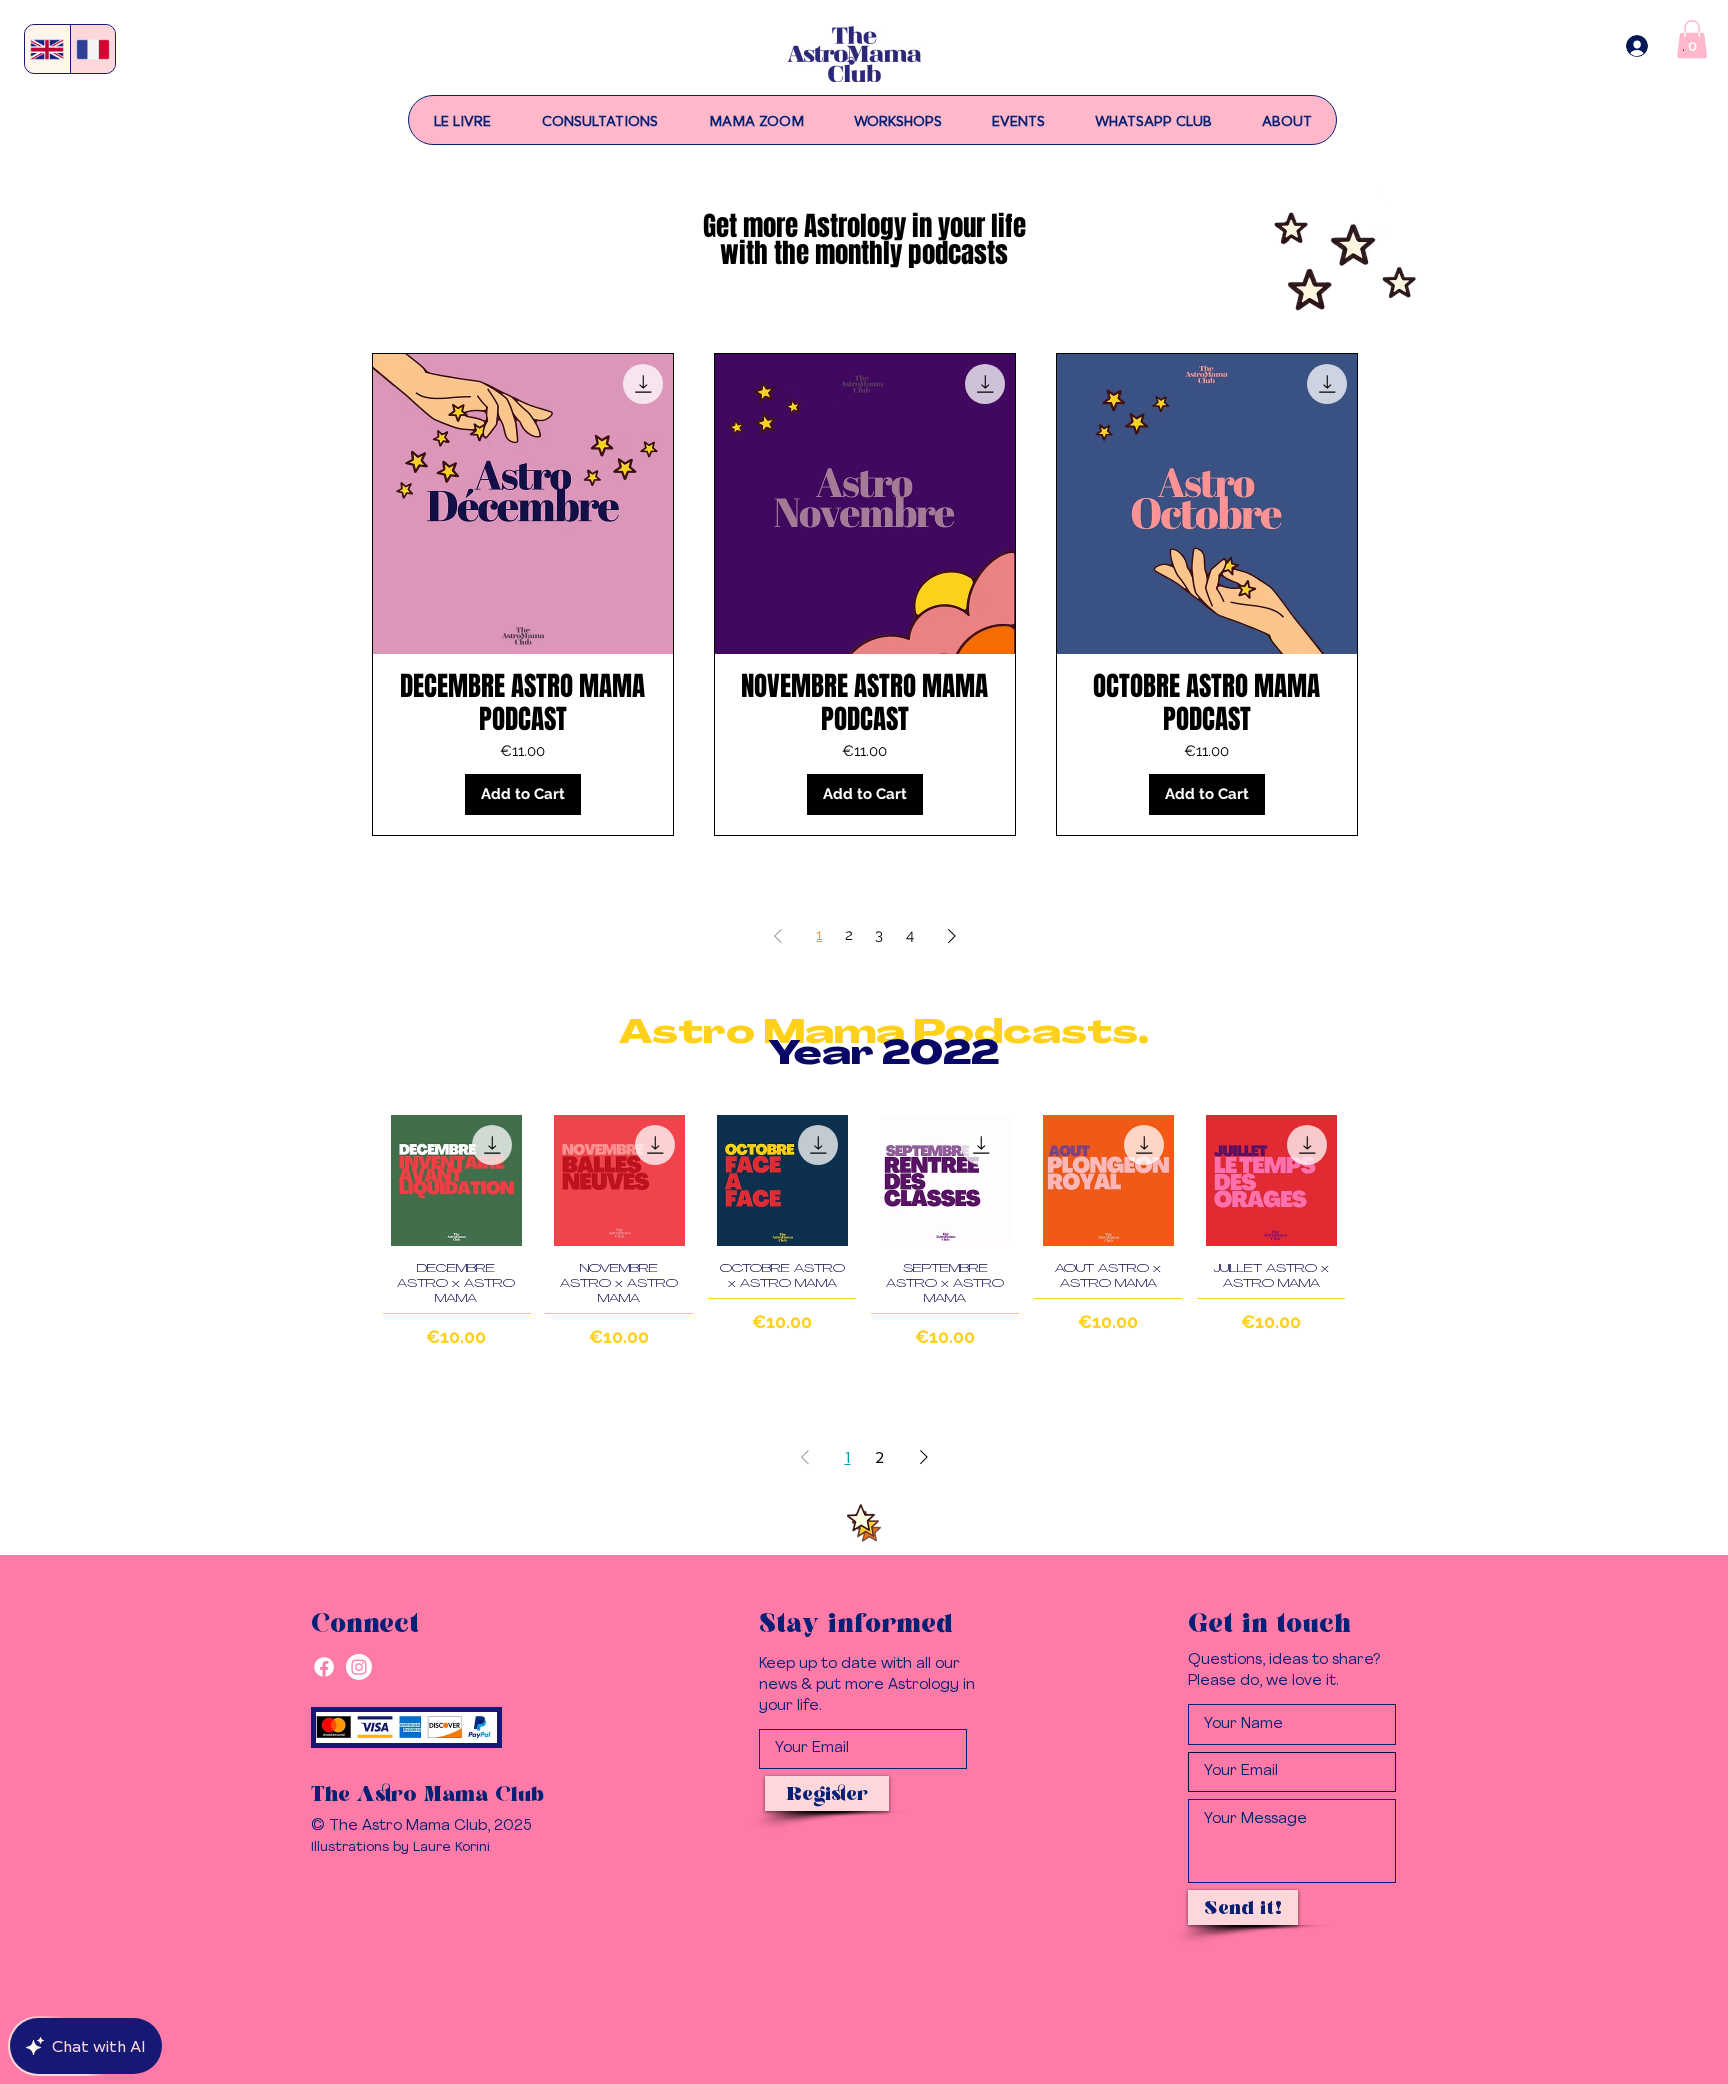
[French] (93, 49)
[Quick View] (456, 1180)
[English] (47, 49)
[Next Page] (952, 936)
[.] (1637, 46)
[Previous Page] (778, 936)
